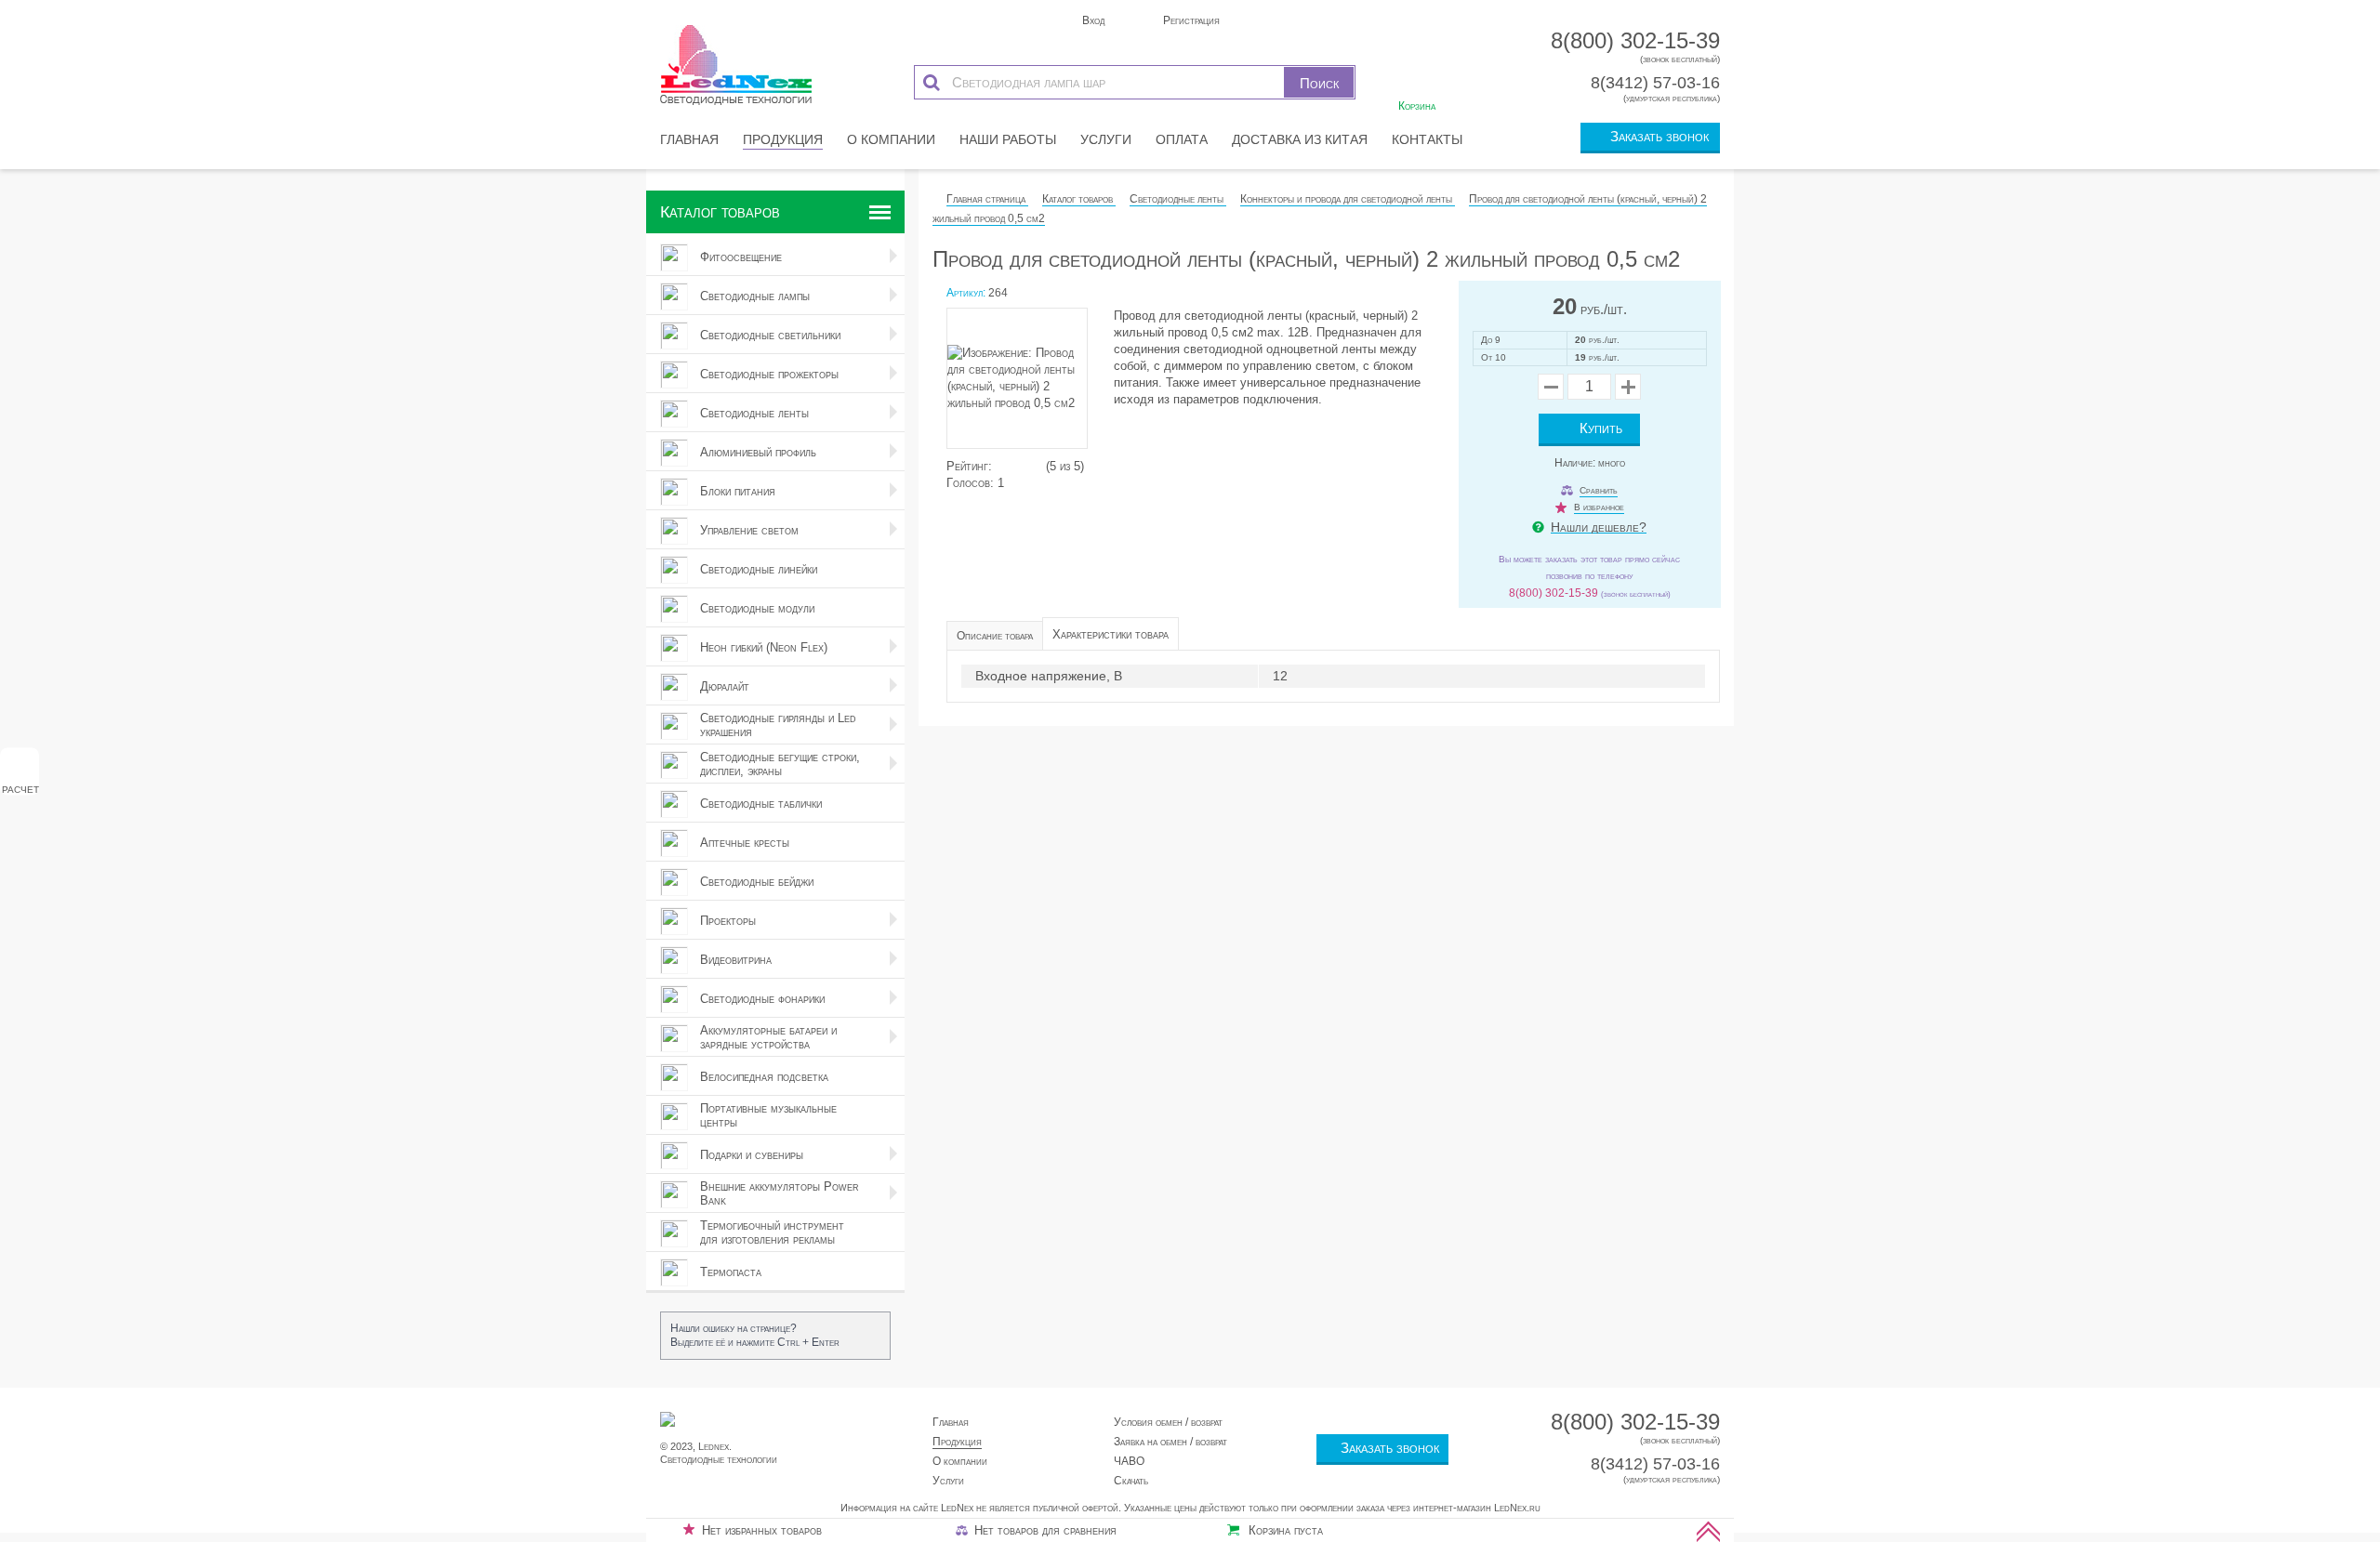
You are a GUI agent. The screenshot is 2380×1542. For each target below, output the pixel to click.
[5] (1038, 466)
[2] (1010, 466)
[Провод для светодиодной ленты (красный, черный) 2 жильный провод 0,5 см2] (1025, 383)
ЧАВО (1129, 1461)
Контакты (1427, 139)
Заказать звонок (1656, 136)
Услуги (1106, 139)
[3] (1019, 466)
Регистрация (1190, 20)
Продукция (783, 139)
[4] (1028, 466)
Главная (689, 139)
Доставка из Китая (1300, 139)
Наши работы (1008, 139)
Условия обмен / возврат (1168, 1422)
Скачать (1131, 1481)
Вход (1092, 20)
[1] (1000, 466)
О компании (891, 139)
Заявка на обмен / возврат (1170, 1442)
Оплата (1182, 139)
